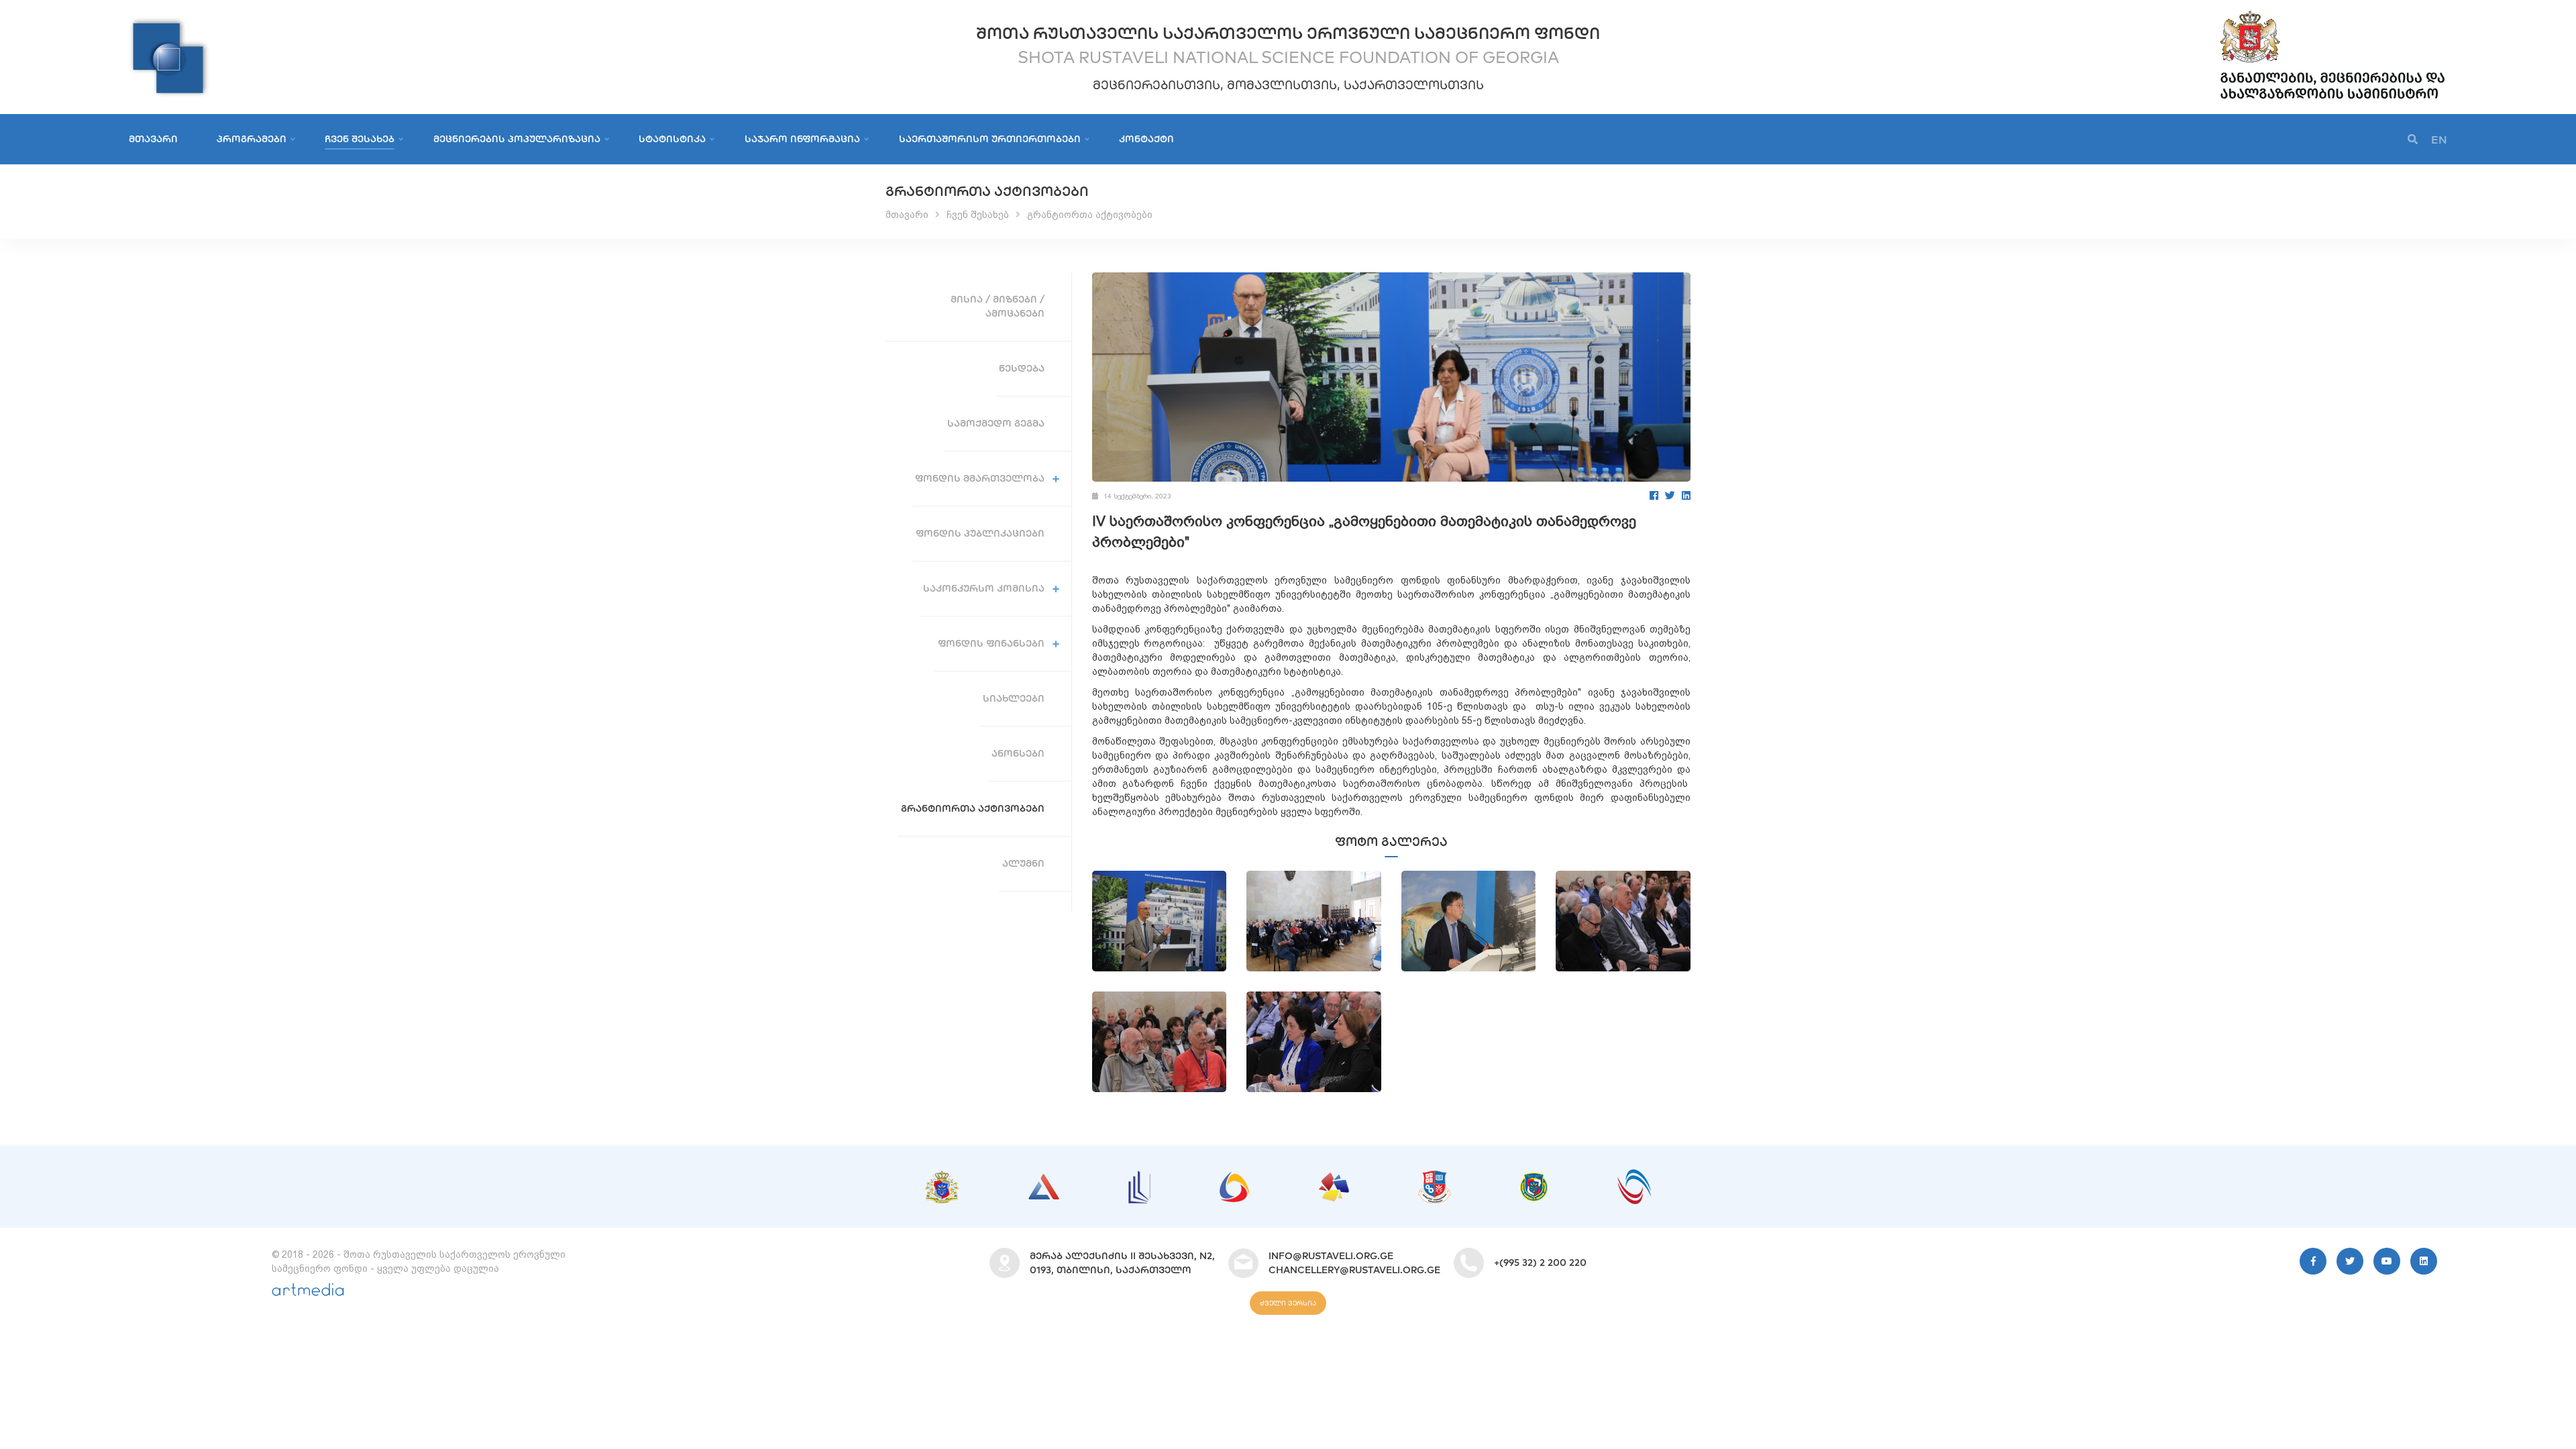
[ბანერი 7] (1534, 1179)
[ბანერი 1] (942, 1177)
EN (2439, 140)
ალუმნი (1023, 863)
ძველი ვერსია (1288, 1303)
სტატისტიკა (672, 139)
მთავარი (153, 139)
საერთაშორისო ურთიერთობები (990, 139)
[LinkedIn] (1686, 495)
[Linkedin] (2424, 1261)
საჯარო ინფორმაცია (802, 139)
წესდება (1022, 368)
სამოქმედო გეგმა (996, 423)
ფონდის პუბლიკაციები (980, 533)
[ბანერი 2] (1044, 1181)
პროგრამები (252, 139)
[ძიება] (2413, 140)
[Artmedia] (308, 1293)
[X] (2350, 1261)
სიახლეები (1014, 698)
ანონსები (1018, 753)
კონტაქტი (1146, 139)
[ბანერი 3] (1139, 1177)
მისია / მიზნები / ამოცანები (998, 306)
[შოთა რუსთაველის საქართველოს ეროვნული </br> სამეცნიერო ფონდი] (169, 23)
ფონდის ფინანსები (991, 643)
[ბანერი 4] (1235, 1179)
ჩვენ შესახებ (360, 139)
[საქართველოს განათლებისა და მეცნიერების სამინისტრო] (2332, 13)
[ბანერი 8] (1634, 1176)
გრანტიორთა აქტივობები (1090, 215)
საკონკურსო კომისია (984, 588)
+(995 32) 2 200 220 (1540, 1263)
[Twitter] (1670, 495)
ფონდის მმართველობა (980, 478)
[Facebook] (1654, 495)
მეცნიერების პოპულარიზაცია (517, 139)
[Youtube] (2387, 1261)
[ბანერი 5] (1334, 1179)
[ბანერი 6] (1435, 1177)
